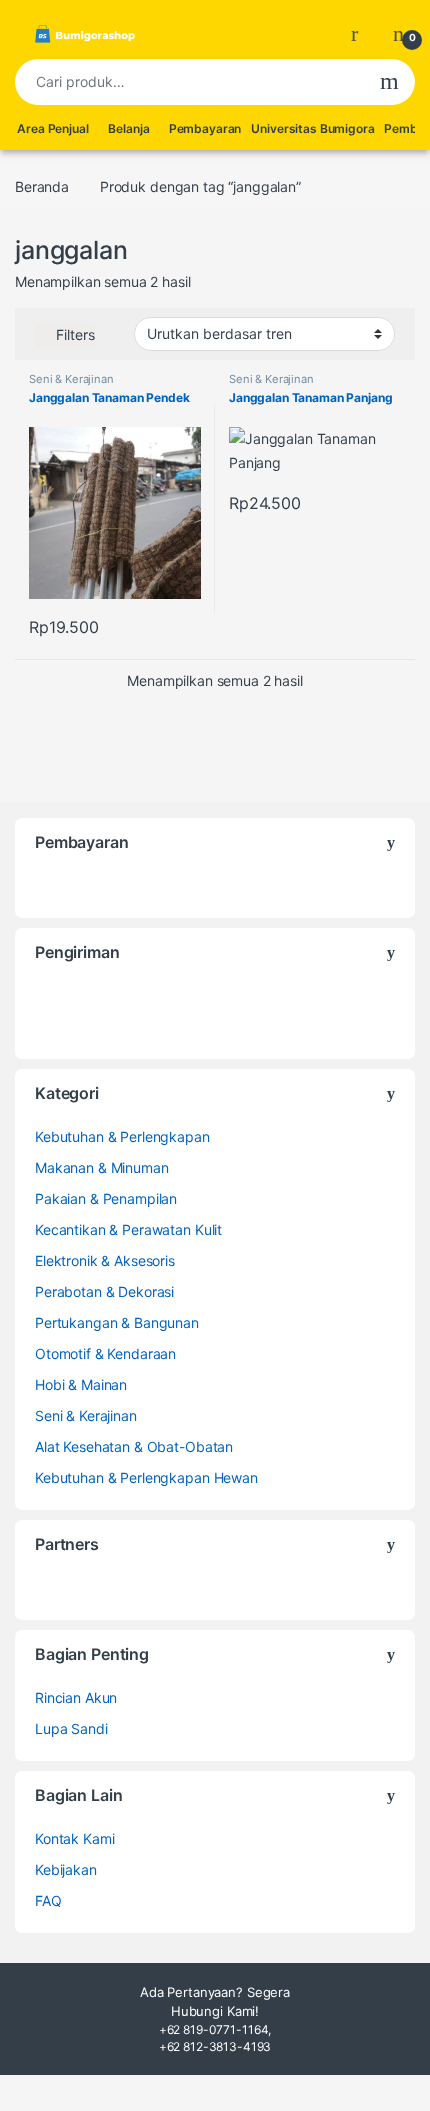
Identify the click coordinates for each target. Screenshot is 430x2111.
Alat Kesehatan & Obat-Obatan (134, 1446)
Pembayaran (205, 128)
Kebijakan (66, 1869)
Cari (389, 82)
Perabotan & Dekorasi (104, 1291)
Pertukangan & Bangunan (117, 1322)
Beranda (42, 186)
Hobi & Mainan (81, 1384)
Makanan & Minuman (102, 1167)
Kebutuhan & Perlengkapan (122, 1136)
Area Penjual (52, 128)
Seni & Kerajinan (71, 379)
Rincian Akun (76, 1697)
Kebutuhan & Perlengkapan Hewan (146, 1477)
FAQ (48, 1900)
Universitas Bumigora (312, 128)
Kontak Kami (74, 1838)
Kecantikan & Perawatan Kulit (128, 1229)
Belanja (128, 128)
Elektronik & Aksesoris (105, 1260)
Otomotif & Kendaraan (105, 1353)
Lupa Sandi (71, 1728)
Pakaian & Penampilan (106, 1198)
